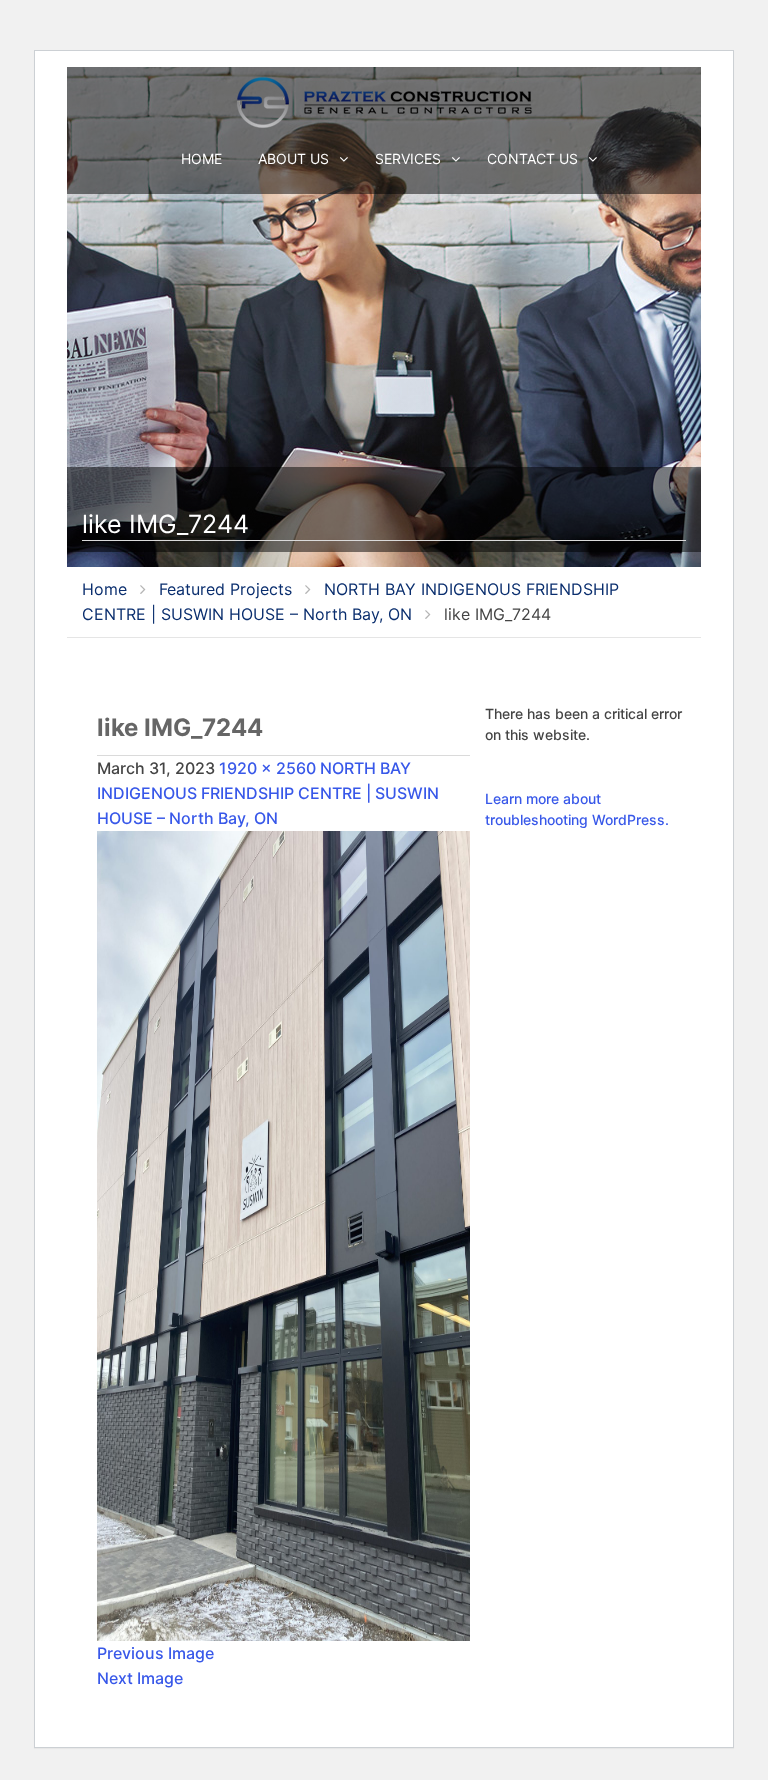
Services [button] (410, 158)
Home (201, 158)
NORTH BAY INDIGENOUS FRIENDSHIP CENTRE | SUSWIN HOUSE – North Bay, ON (268, 793)
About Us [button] (295, 158)
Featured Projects (225, 589)
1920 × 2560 (267, 768)
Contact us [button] (534, 158)
